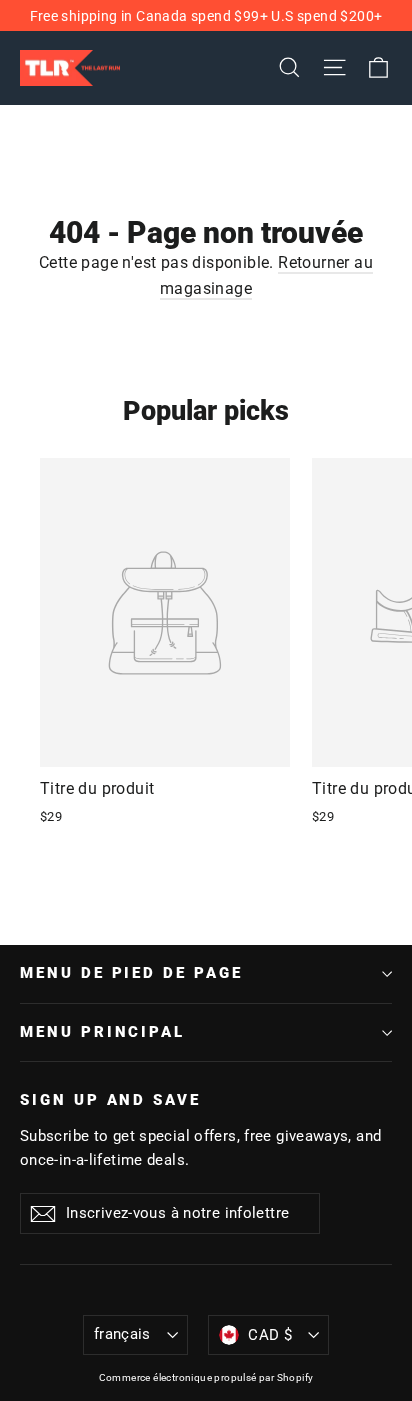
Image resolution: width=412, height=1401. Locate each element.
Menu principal (102, 1032)
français (122, 1334)
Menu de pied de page (131, 973)
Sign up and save (110, 1100)
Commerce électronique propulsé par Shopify (206, 1377)
